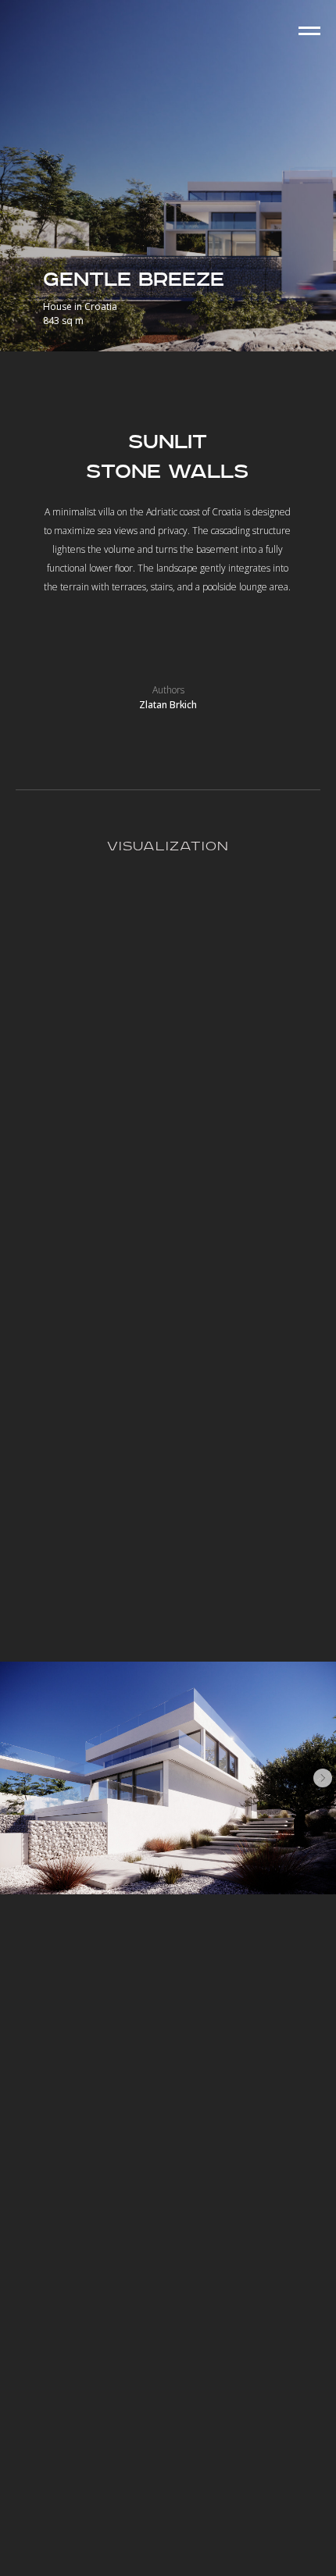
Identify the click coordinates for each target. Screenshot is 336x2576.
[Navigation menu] (309, 31)
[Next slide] (323, 1778)
